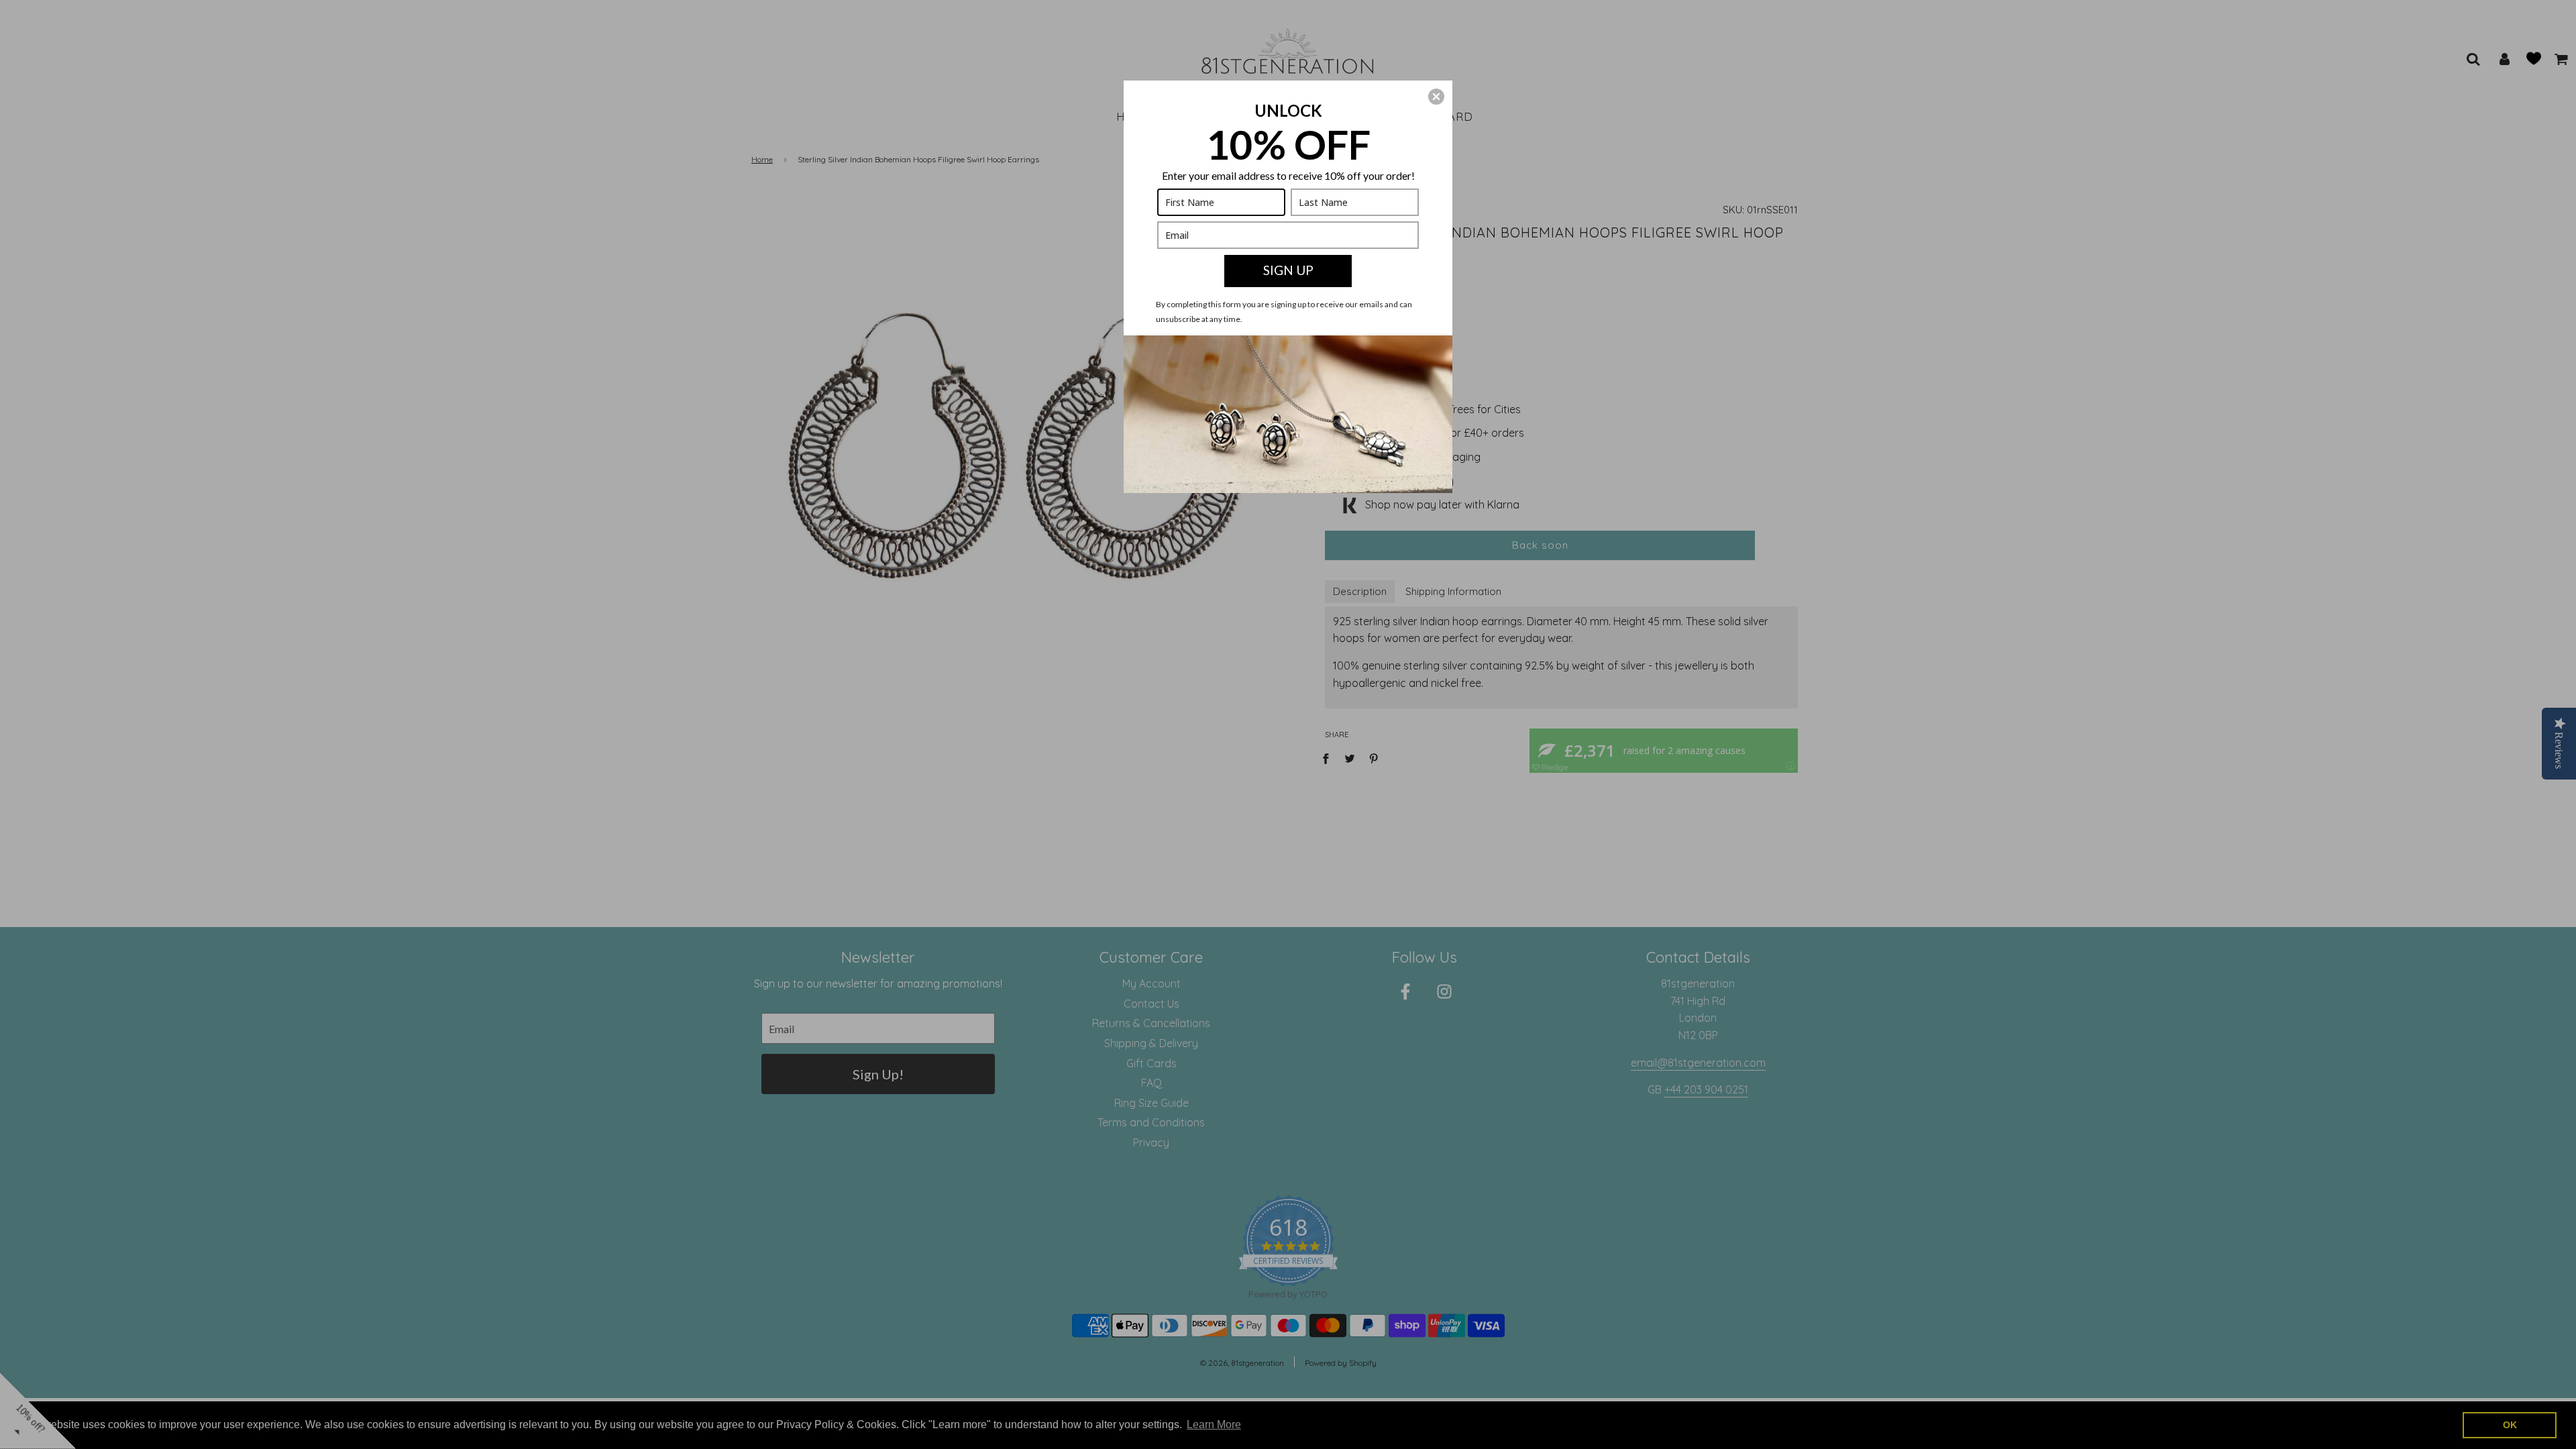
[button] (1436, 97)
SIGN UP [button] (1288, 270)
